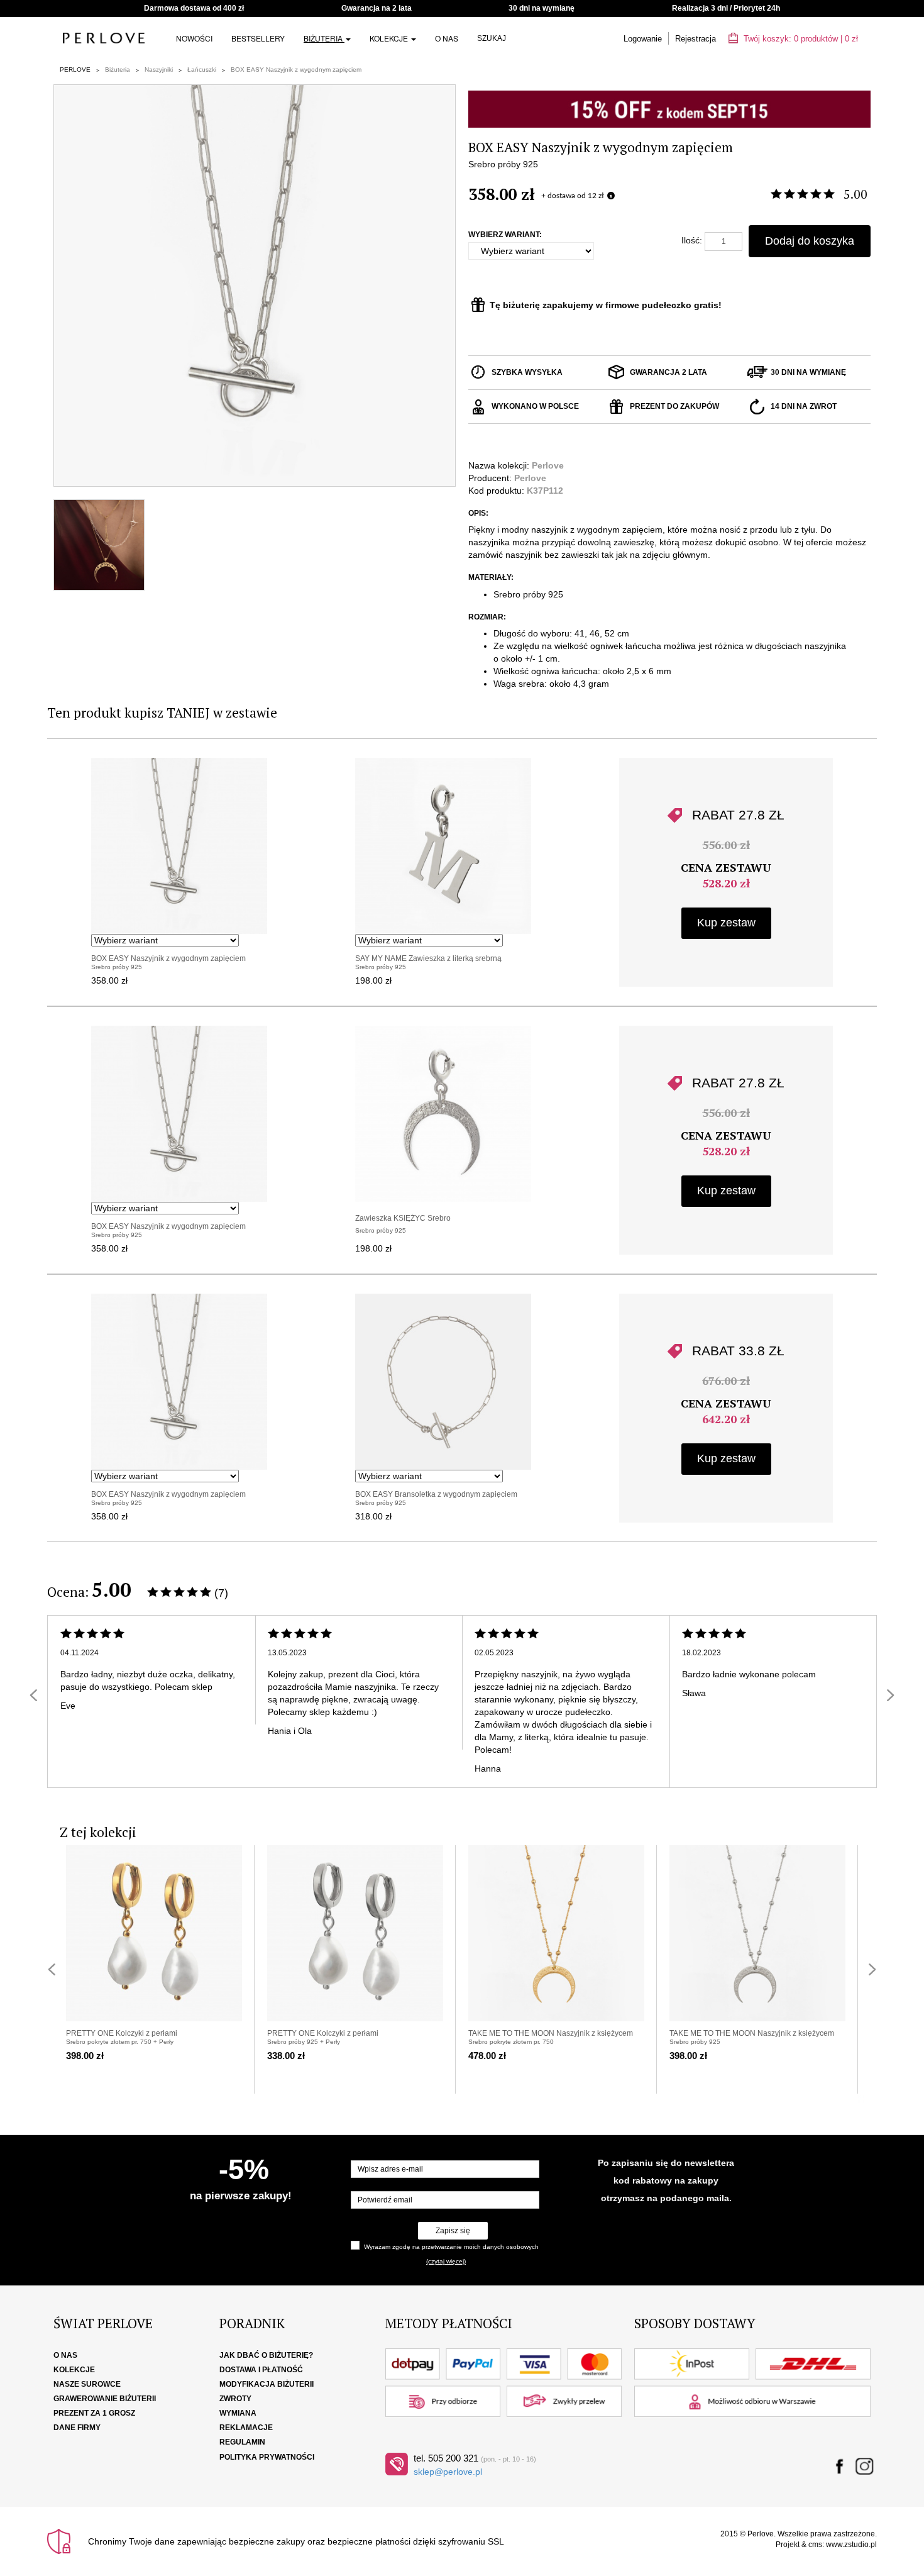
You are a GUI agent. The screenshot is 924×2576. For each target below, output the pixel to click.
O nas (447, 38)
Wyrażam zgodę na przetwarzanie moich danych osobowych (451, 2247)
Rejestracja (696, 39)
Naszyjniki (159, 69)
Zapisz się (453, 2231)
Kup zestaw (726, 923)
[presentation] (33, 1695)
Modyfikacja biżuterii (267, 2384)
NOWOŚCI (194, 38)
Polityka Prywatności (267, 2457)
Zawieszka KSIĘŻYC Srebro (403, 1218)
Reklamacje (246, 2428)
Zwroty (235, 2399)
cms (815, 2545)
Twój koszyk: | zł (800, 39)
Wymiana (238, 2413)
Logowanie (643, 39)
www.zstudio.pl (851, 2545)
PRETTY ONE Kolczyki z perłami (122, 2033)
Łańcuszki (202, 69)
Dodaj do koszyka (810, 241)
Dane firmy (77, 2428)
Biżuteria (324, 38)
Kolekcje (390, 38)
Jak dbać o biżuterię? (266, 2355)
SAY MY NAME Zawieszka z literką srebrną (428, 958)
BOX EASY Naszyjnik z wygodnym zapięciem (296, 69)
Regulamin (242, 2442)
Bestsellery (258, 38)
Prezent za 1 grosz (94, 2413)
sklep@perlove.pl (448, 2472)
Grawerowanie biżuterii (105, 2399)
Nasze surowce (87, 2384)
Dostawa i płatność (261, 2370)
